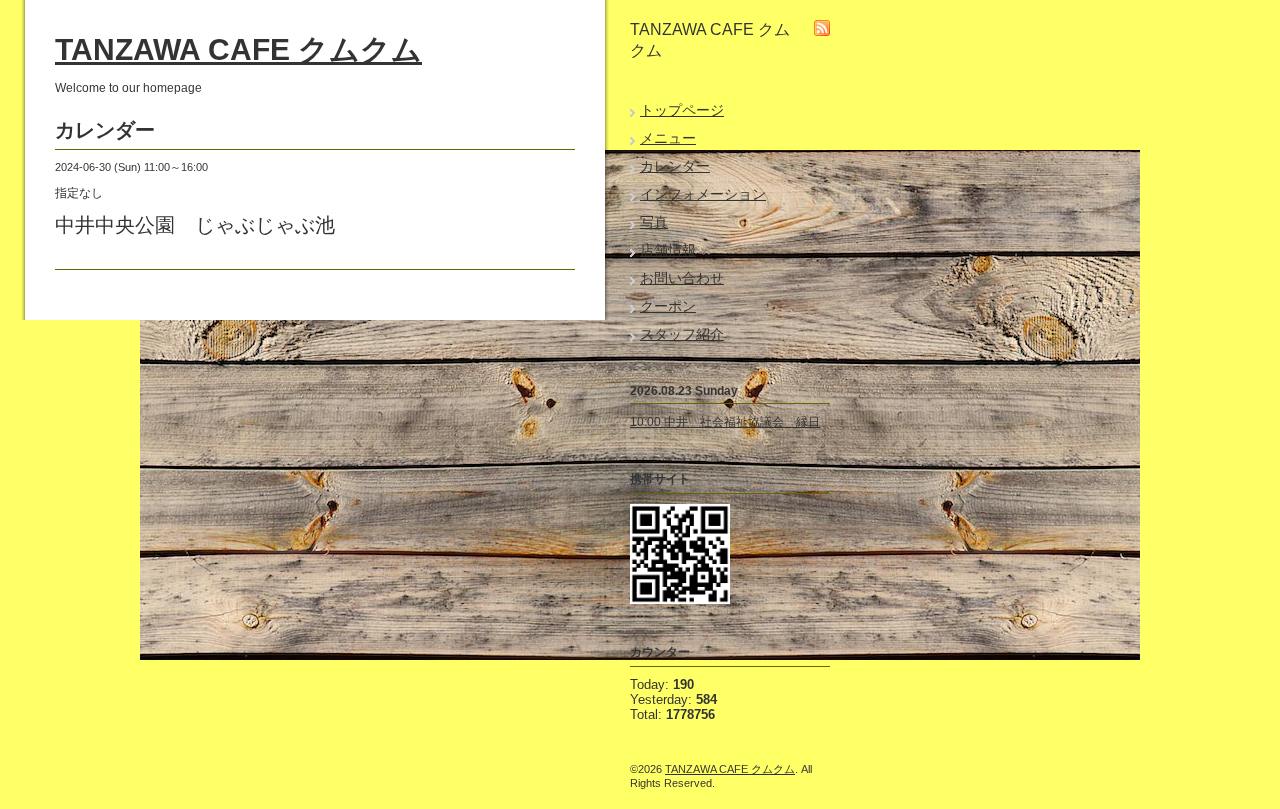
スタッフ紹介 (682, 334)
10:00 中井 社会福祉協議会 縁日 (725, 422)
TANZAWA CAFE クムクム (238, 49)
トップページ (682, 110)
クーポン (668, 306)
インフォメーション (703, 194)
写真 (654, 222)
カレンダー (675, 166)
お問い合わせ (682, 278)
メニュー (668, 138)
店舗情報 (668, 250)
